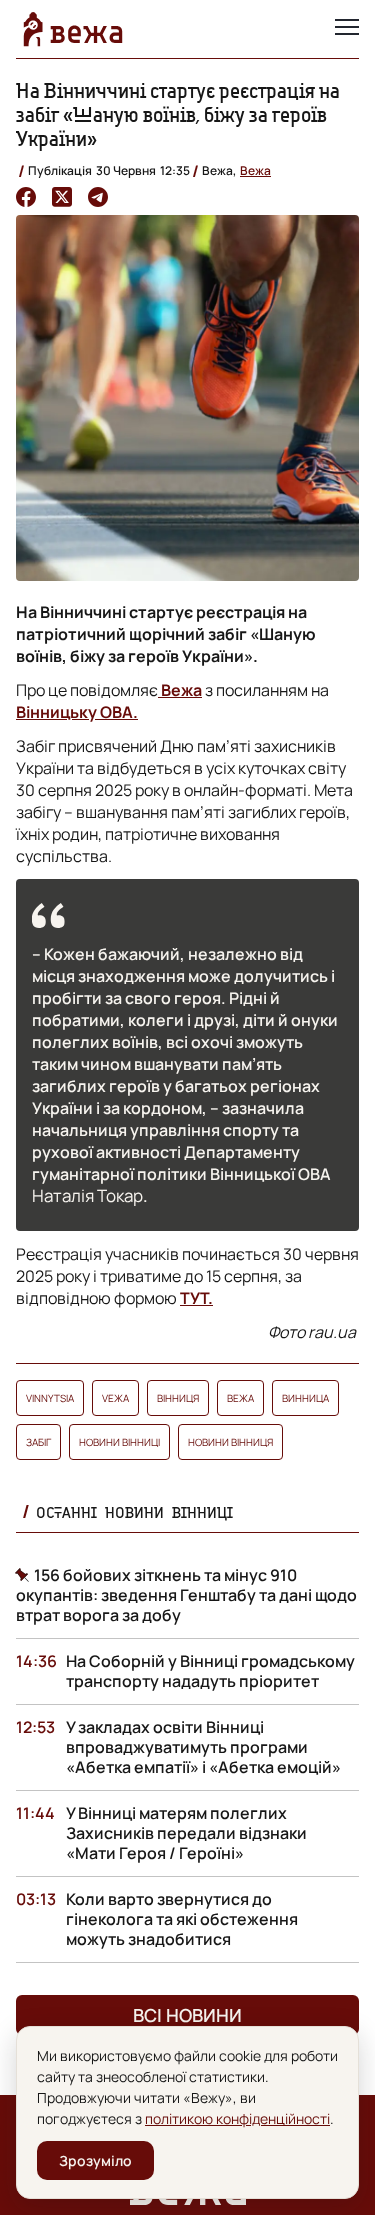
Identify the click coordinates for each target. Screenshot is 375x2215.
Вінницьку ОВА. (77, 712)
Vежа (115, 1398)
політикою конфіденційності (237, 2118)
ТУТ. (196, 1298)
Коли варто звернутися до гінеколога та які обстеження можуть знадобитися (182, 1919)
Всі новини (187, 2015)
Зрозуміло (95, 2160)
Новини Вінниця (230, 1442)
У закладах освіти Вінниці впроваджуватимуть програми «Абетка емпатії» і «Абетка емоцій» (203, 1747)
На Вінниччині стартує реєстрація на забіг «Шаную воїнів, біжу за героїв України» (178, 114)
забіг (38, 1442)
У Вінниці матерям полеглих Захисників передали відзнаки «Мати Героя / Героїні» (186, 1833)
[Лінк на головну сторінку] (73, 29)
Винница (305, 1398)
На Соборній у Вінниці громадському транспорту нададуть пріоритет (210, 1671)
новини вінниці (119, 1442)
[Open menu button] (347, 29)
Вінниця (178, 1398)
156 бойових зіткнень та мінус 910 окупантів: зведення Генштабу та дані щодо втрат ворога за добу (186, 1595)
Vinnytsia (50, 1398)
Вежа (255, 170)
